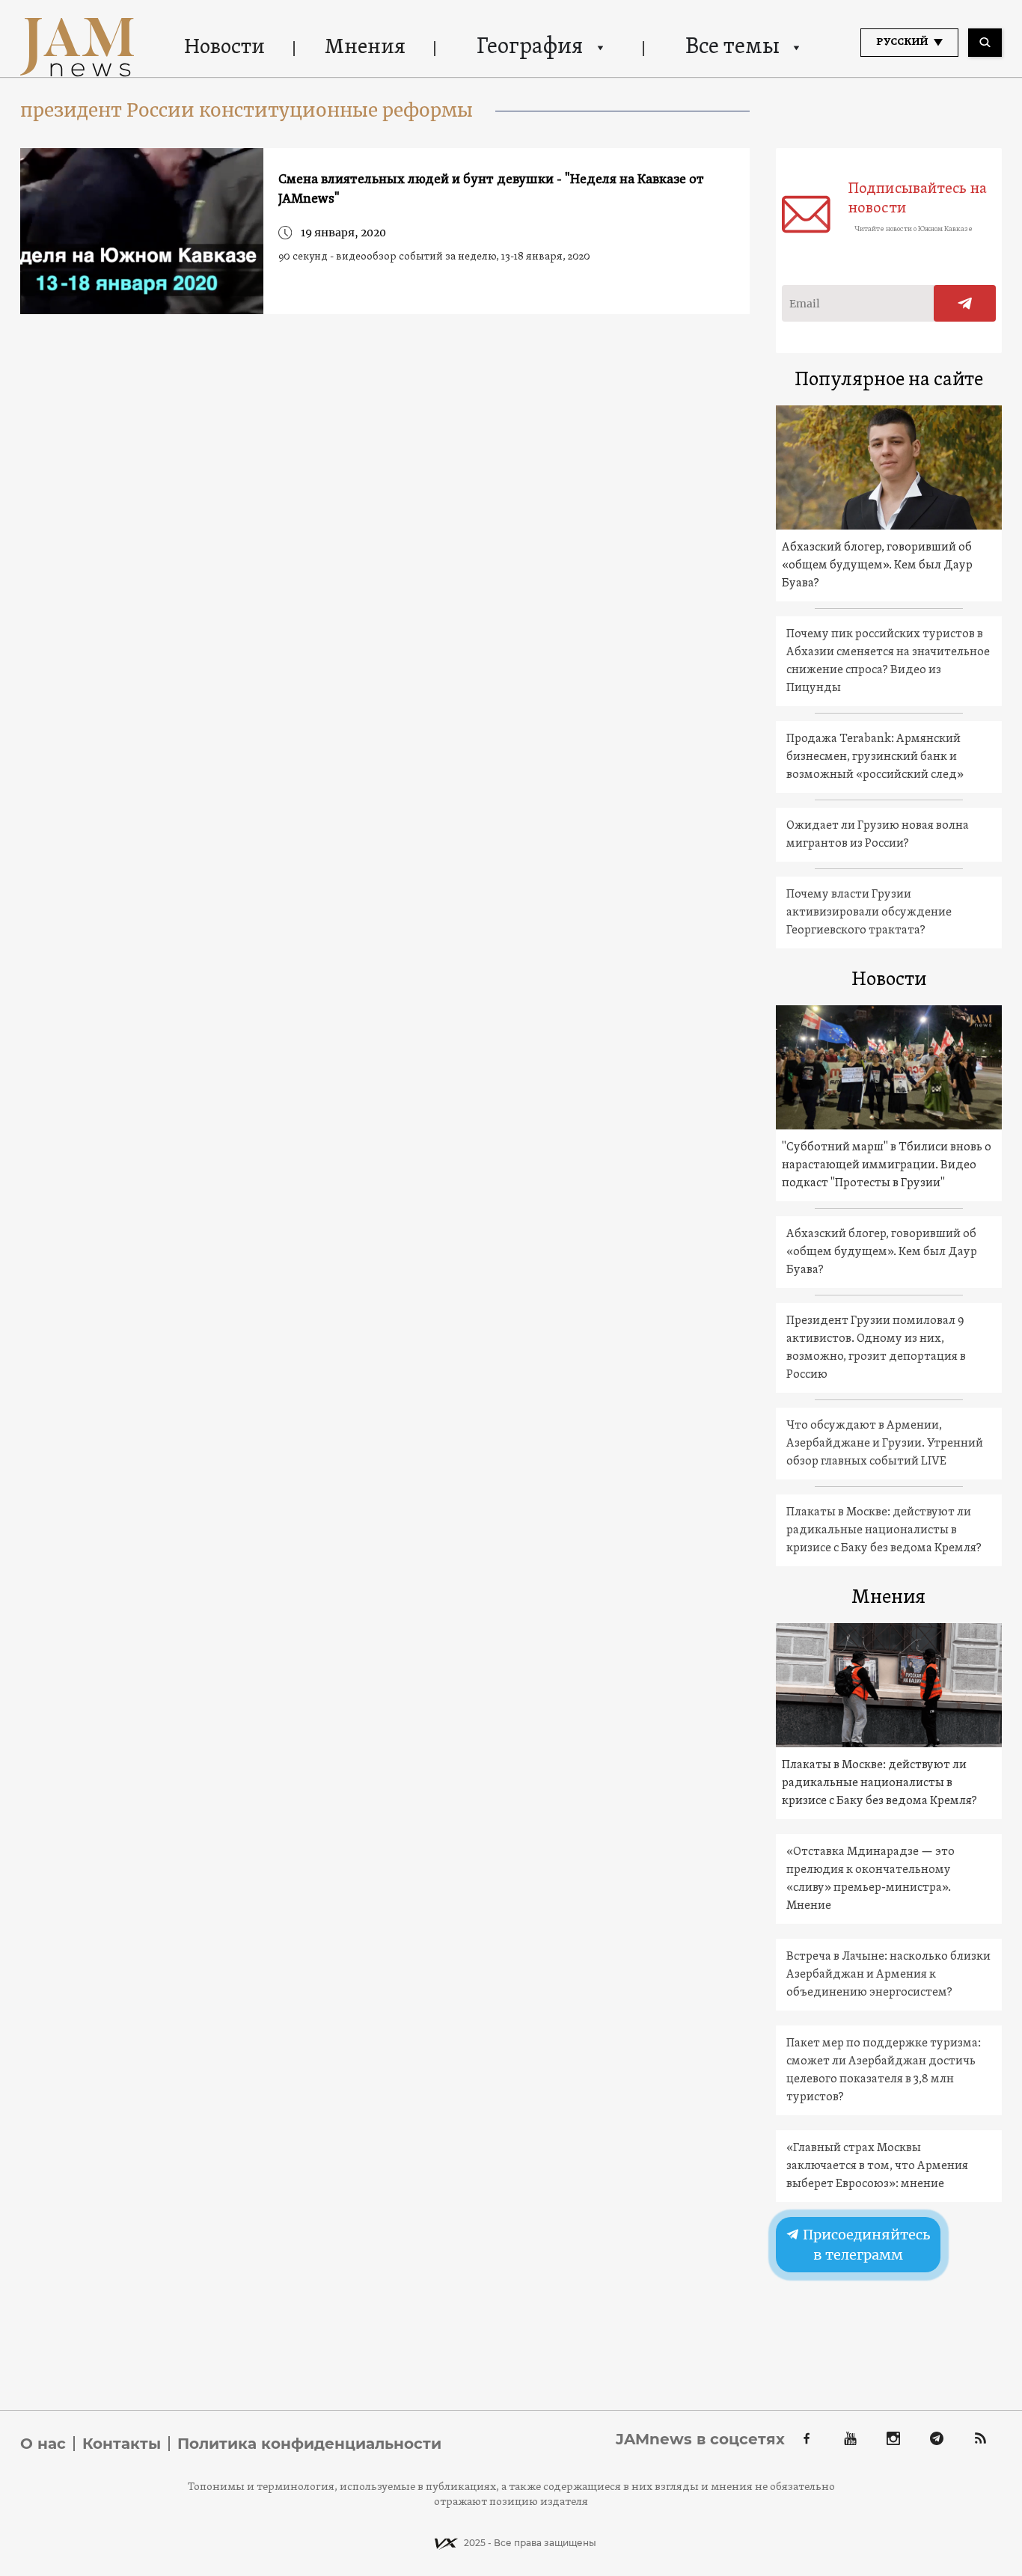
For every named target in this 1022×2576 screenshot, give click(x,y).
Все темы (732, 47)
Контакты (122, 2444)
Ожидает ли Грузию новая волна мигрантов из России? (878, 835)
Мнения (365, 48)
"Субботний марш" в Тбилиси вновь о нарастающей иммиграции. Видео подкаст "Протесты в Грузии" (887, 1165)
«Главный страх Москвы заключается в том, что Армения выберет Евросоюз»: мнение (877, 2166)
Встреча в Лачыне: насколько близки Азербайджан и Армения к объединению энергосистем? (888, 1975)
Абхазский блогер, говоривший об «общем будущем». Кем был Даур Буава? (877, 565)
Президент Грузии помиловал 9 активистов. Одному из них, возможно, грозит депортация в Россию (876, 1348)
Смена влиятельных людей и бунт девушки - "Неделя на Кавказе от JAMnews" (491, 190)
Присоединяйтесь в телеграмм (865, 2245)
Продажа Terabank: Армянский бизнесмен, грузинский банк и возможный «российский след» (875, 757)
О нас (43, 2444)
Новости (224, 48)
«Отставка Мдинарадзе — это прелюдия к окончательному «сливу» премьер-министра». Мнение (870, 1879)
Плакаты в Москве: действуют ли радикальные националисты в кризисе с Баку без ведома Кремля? (884, 1530)
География (530, 47)
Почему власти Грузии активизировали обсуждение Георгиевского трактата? (869, 913)
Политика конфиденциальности (309, 2444)
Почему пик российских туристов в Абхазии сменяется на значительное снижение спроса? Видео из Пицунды (888, 661)
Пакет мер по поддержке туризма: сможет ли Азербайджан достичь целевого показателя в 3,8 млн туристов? (884, 2070)
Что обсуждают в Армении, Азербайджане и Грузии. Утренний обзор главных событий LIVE (885, 1444)
